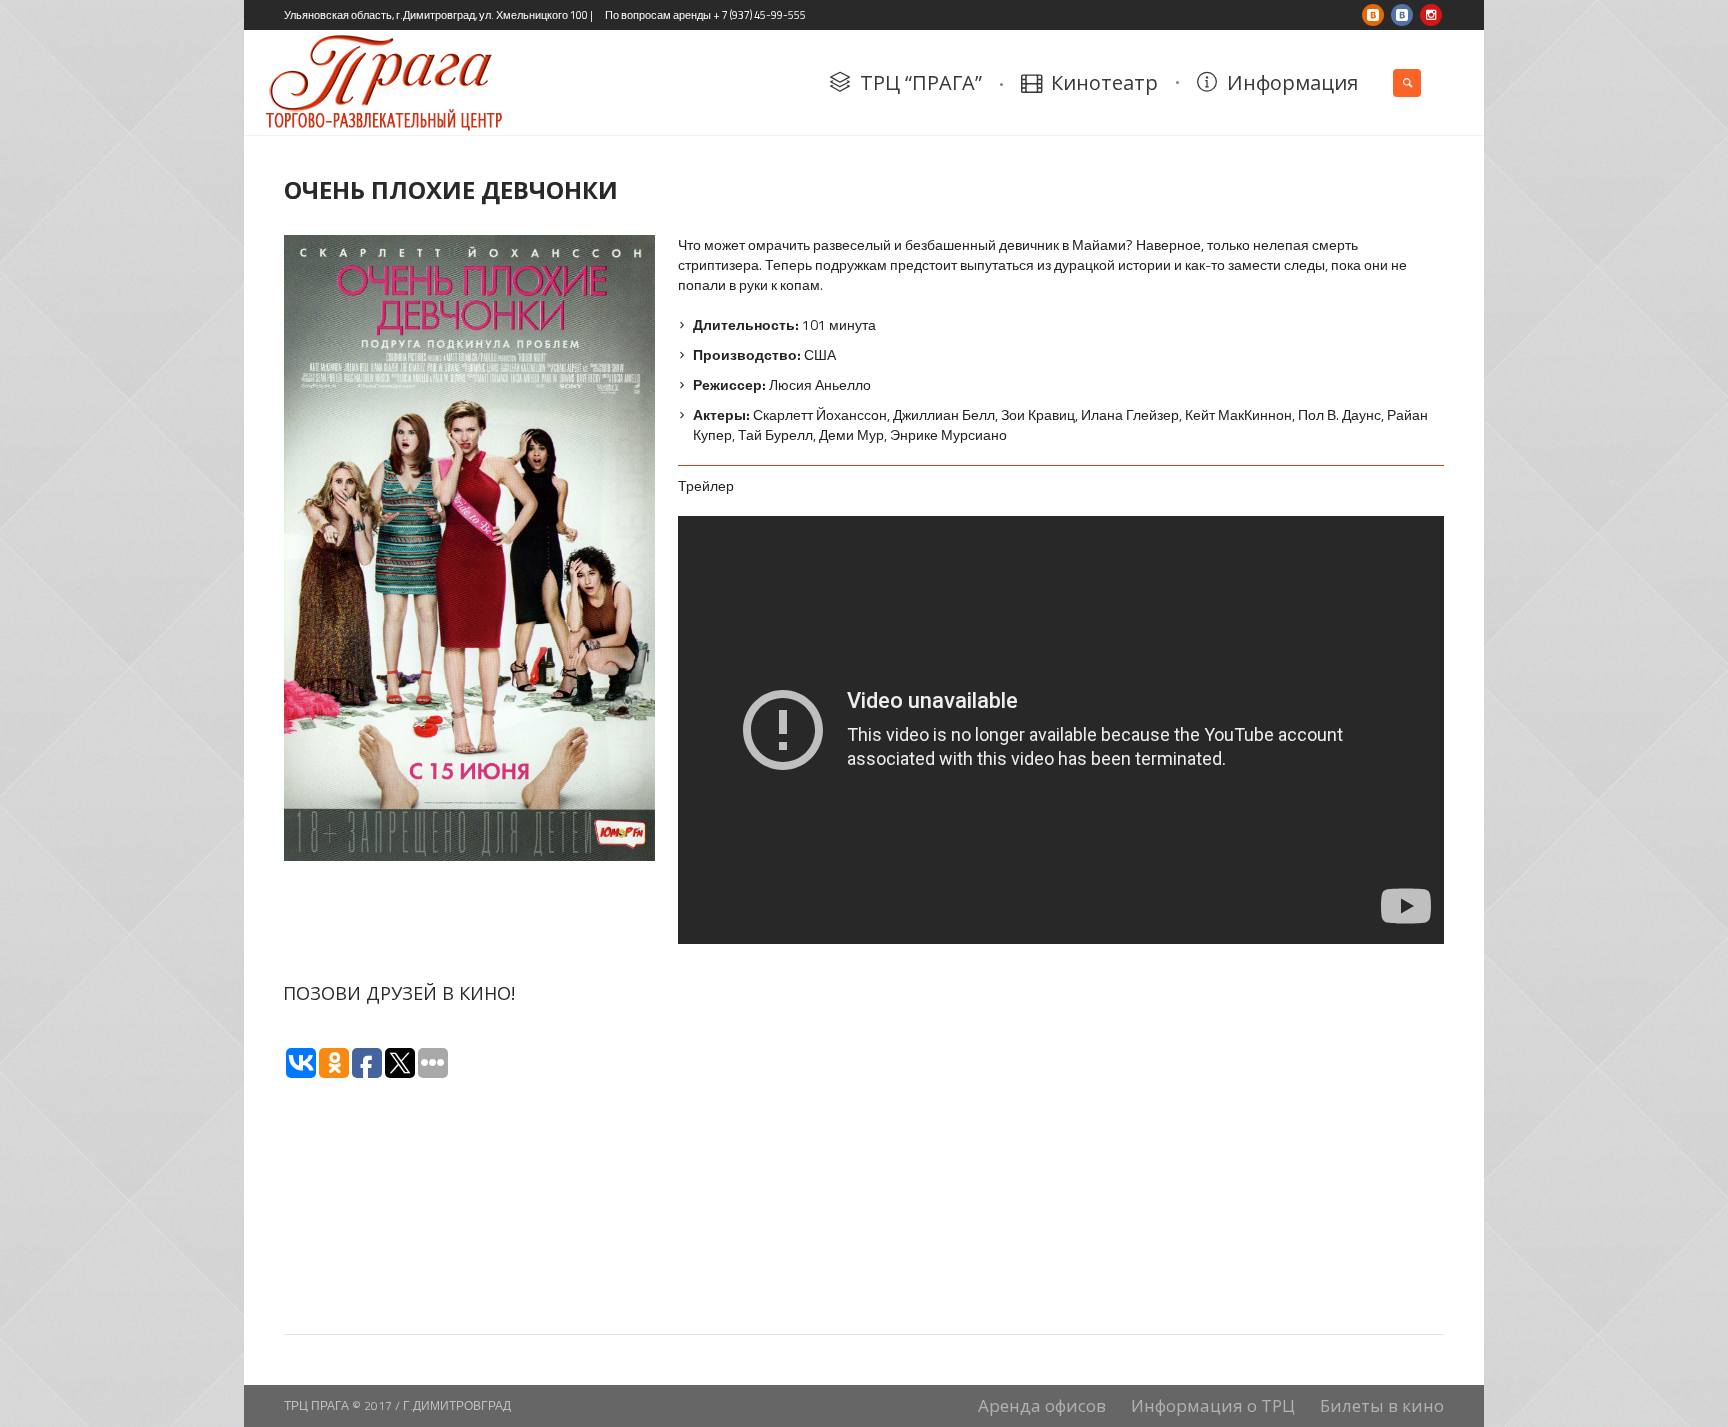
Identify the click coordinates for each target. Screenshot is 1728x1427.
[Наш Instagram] (1431, 15)
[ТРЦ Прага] (1402, 15)
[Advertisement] (1061, 1069)
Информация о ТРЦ (1213, 1406)
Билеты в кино (1382, 1406)
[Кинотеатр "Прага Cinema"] (1373, 15)
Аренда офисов (1042, 1406)
